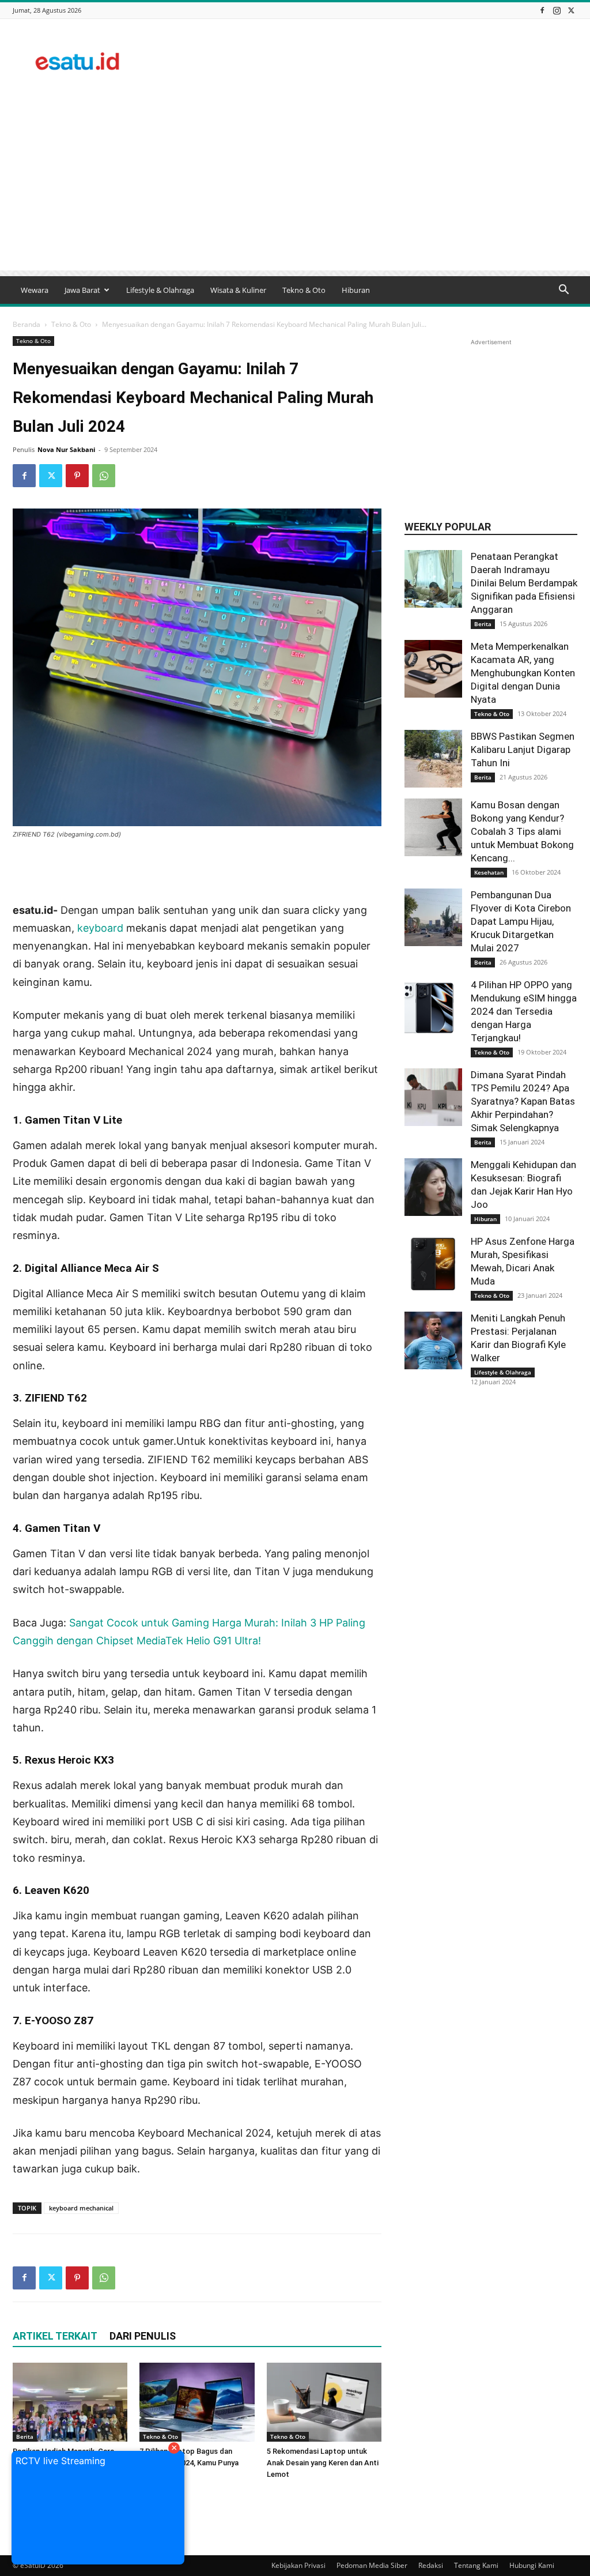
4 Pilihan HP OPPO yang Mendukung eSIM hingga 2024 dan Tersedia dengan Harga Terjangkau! (524, 1011)
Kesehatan (489, 872)
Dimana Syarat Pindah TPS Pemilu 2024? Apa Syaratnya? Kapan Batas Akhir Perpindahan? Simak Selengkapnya (523, 1101)
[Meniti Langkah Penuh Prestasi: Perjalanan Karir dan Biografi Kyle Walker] (433, 1340)
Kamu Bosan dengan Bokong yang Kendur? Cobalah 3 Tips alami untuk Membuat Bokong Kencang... (522, 831)
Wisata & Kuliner (238, 290)
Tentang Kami (476, 2565)
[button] (563, 291)
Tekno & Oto (304, 290)
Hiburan (356, 290)
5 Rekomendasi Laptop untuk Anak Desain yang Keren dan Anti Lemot (323, 2463)
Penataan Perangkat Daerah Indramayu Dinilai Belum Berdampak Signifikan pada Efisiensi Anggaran (524, 583)
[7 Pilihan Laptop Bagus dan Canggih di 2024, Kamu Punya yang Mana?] (197, 2402)
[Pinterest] (77, 476)
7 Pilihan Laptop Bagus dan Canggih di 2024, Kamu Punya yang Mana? (189, 2463)
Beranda (27, 324)
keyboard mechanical (81, 2208)
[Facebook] (542, 10)
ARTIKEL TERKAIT (55, 2336)
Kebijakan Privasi (298, 2565)
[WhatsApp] (104, 476)
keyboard (100, 928)
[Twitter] (571, 10)
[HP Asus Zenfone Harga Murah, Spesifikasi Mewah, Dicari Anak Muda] (433, 1264)
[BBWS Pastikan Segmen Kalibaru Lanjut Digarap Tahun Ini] (433, 759)
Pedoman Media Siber (372, 2565)
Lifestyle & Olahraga (160, 290)
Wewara (35, 290)
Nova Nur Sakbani (66, 449)
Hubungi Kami (532, 2565)
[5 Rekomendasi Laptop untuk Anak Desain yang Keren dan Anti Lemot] (324, 2402)
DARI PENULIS (143, 2336)
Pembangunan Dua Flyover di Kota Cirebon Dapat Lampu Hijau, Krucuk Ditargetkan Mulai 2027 (521, 921)
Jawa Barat (82, 290)
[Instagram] (557, 10)
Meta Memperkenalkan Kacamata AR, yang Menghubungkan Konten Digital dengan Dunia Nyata (523, 673)
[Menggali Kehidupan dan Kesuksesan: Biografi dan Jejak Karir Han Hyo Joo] (433, 1187)
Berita (25, 2436)
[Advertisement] (368, 61)
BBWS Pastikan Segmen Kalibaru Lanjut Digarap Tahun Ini (523, 750)
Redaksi (431, 2565)
